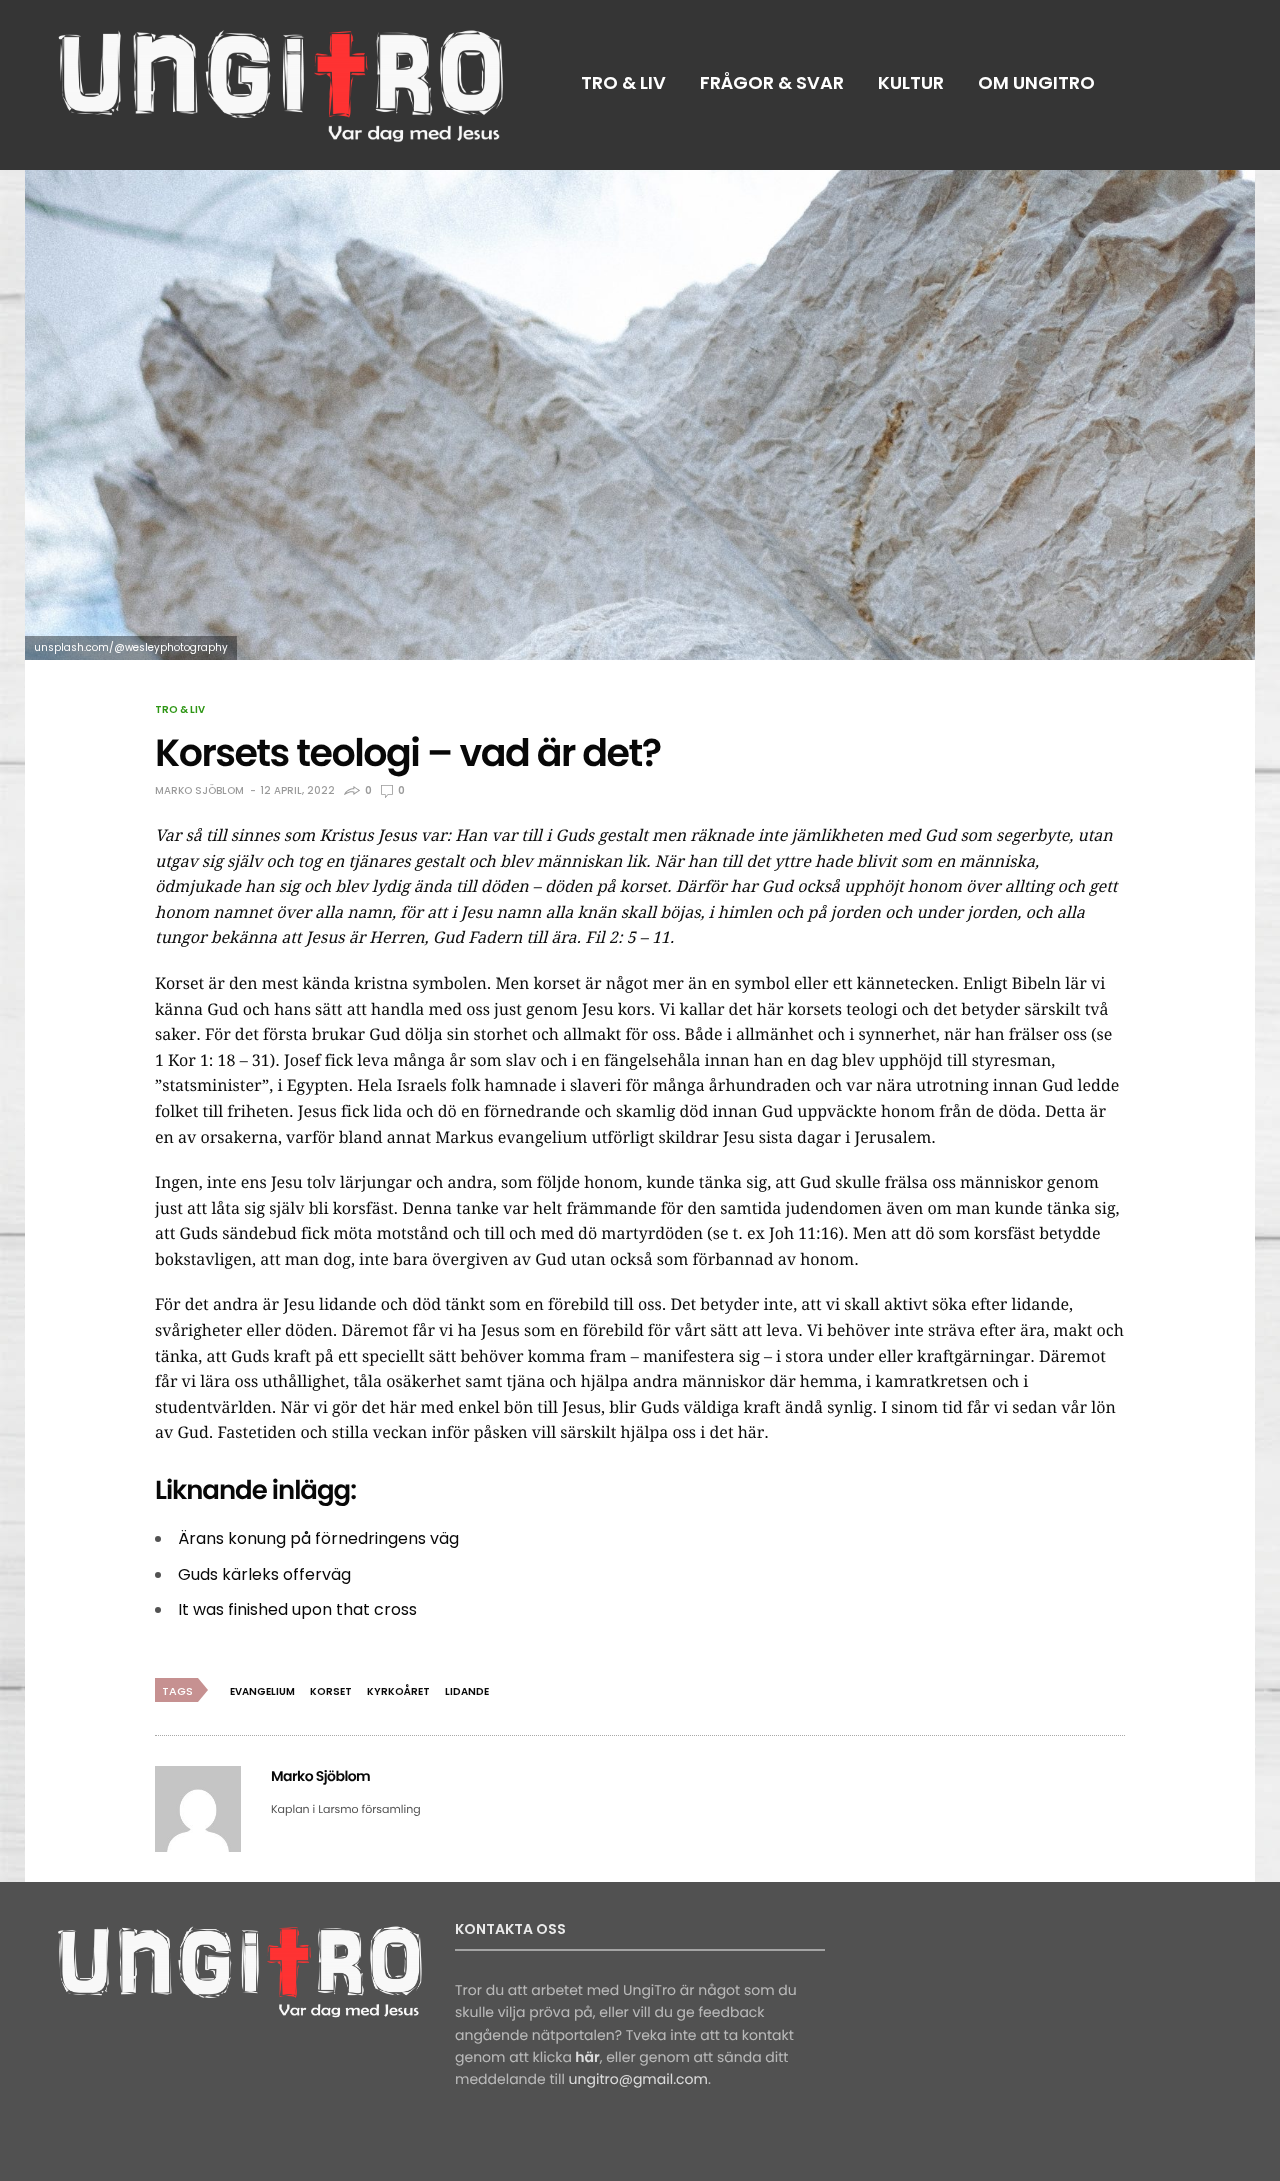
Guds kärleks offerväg (264, 1574)
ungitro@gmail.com (638, 2079)
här (587, 2057)
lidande (467, 1691)
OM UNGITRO (1036, 82)
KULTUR (911, 82)
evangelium (262, 1691)
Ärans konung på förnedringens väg (318, 1538)
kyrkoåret (398, 1691)
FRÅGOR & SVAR (772, 82)
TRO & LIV (623, 82)
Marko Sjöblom (199, 790)
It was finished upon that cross (297, 1609)
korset (331, 1691)
